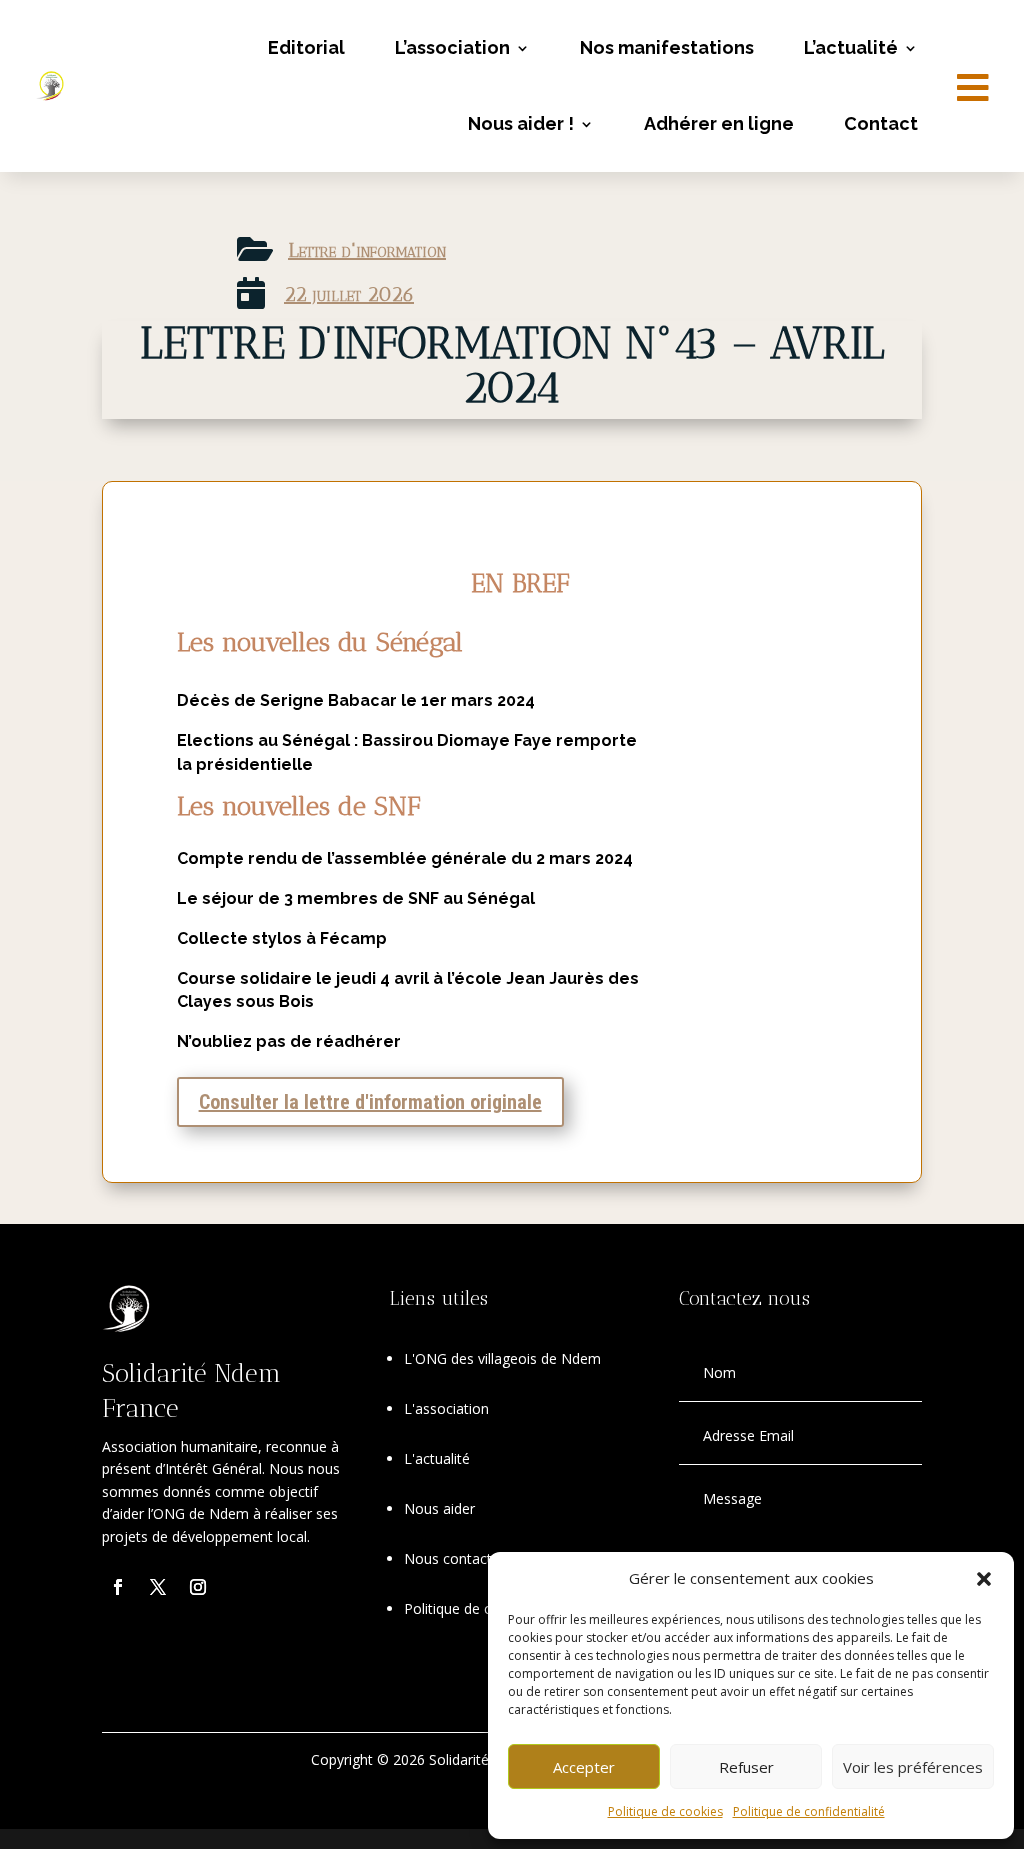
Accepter (584, 1767)
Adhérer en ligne (719, 123)
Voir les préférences (913, 1767)
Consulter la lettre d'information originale (370, 1102)
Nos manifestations (667, 47)
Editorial (306, 47)
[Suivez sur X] (158, 1587)
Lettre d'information (367, 250)
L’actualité (851, 47)
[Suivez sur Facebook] (118, 1587)
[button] (984, 1579)
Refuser (746, 1767)
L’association (452, 47)
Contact (881, 123)
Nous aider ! (521, 123)
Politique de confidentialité (809, 1811)
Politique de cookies (665, 1811)
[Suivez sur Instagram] (198, 1587)
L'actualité (437, 1458)
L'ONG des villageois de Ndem (502, 1358)
